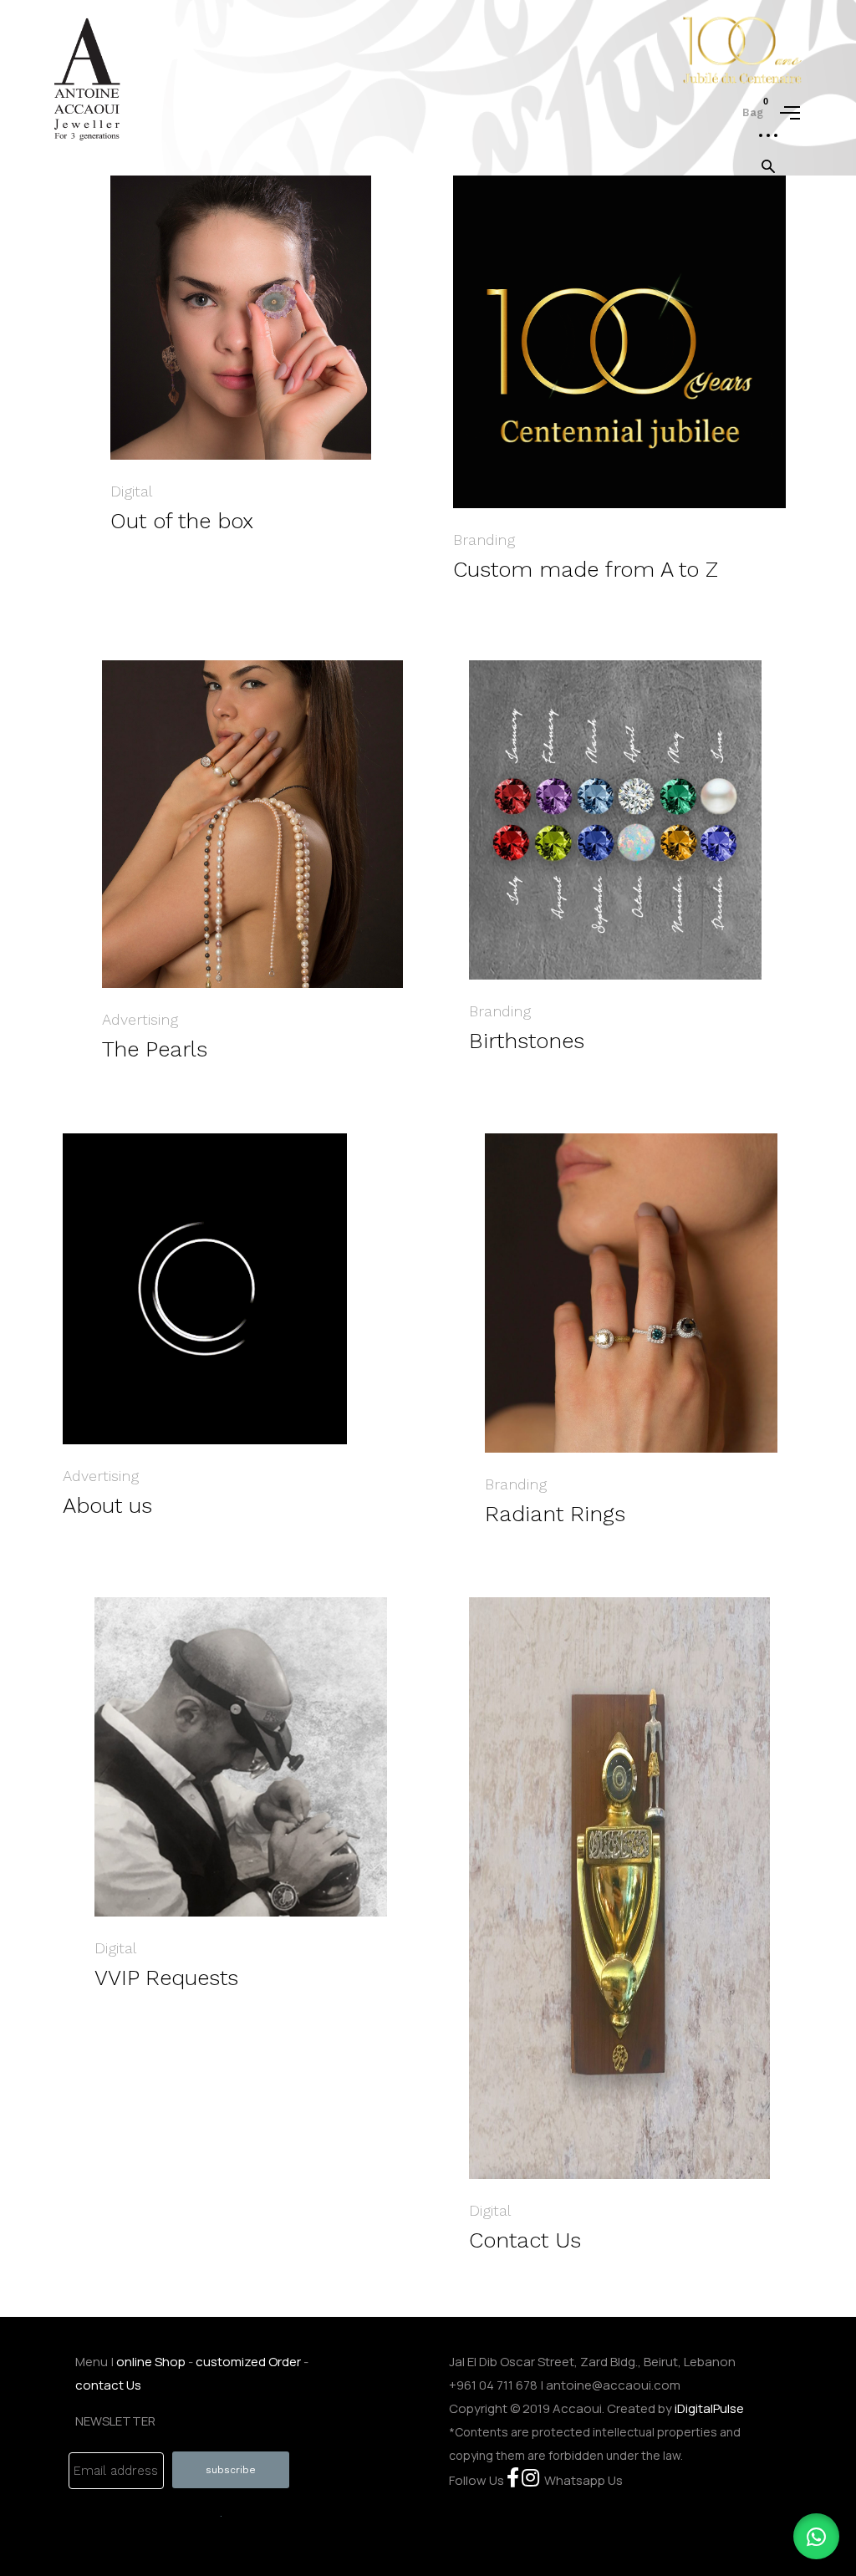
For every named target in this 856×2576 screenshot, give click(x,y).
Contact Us (525, 2240)
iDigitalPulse (709, 2408)
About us (107, 1505)
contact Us (108, 2385)
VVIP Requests (166, 1978)
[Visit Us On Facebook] (513, 2480)
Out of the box (182, 521)
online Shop (151, 2362)
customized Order (248, 2362)
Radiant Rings (555, 1514)
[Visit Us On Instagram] (530, 2480)
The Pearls (155, 1049)
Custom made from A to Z (586, 569)
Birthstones (527, 1041)
